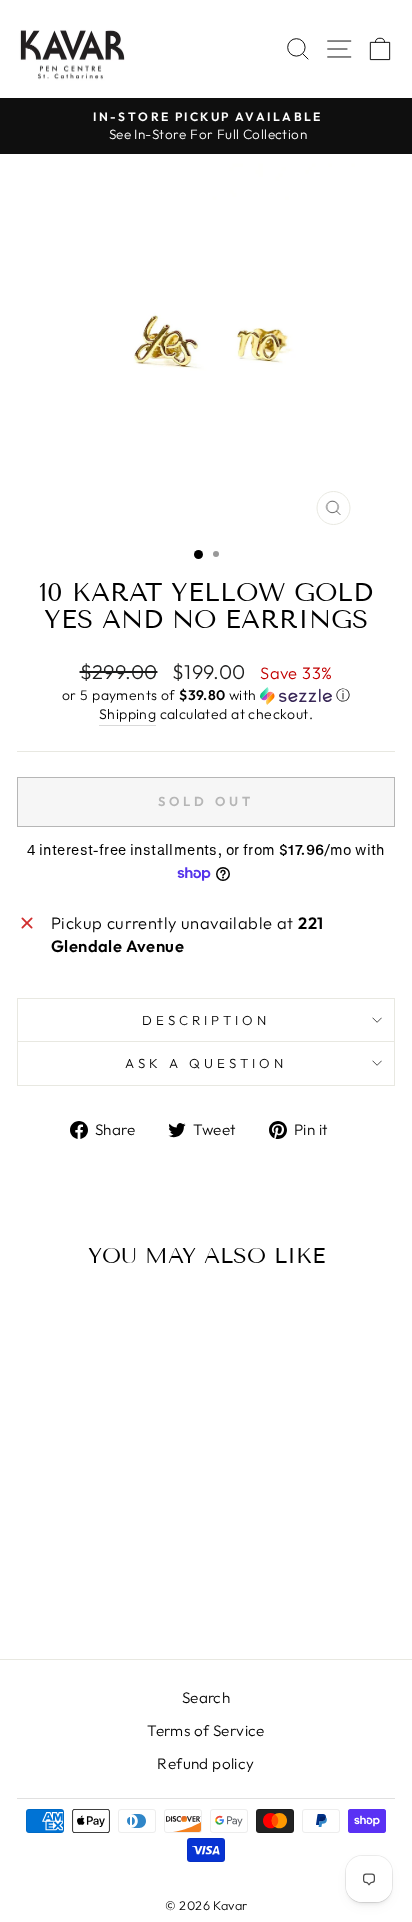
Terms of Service (206, 1730)
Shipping (127, 714)
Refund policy (205, 1763)
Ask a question (206, 1063)
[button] (206, 695)
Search (206, 1697)
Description (206, 1020)
